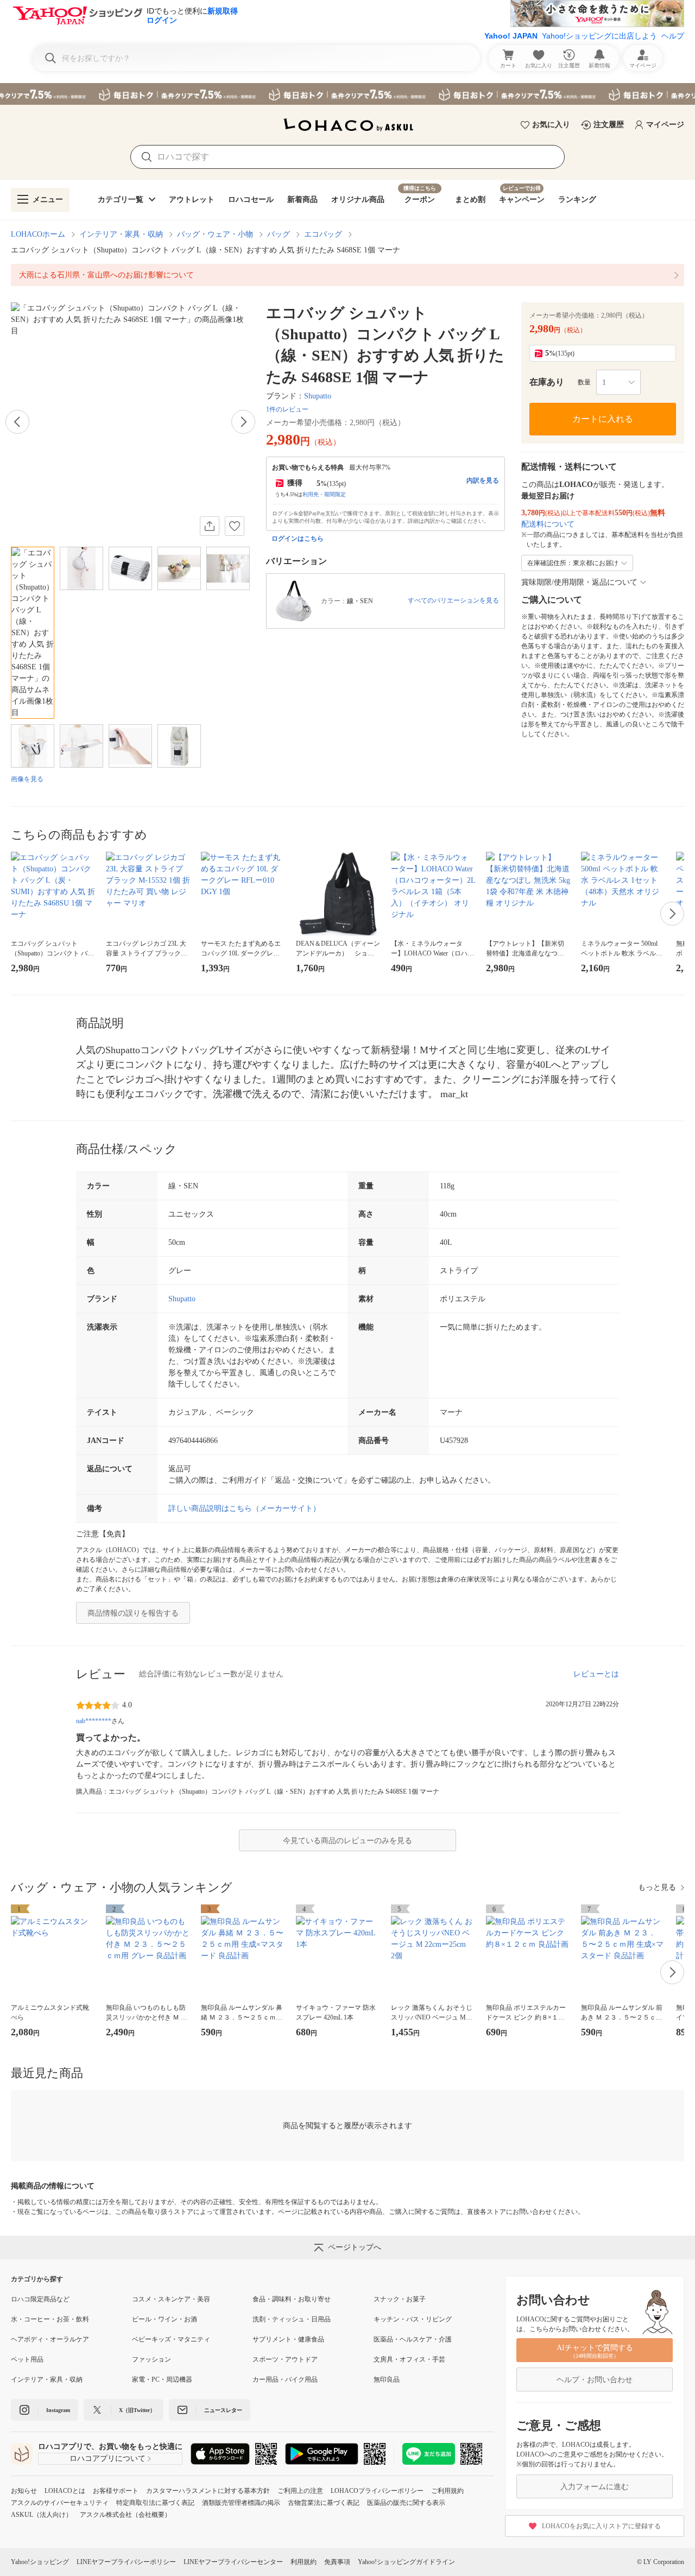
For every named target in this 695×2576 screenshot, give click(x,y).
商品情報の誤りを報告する (133, 1613)
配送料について (548, 524)
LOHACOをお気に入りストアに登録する (601, 2526)
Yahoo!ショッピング (40, 2562)
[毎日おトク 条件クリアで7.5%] (347, 94)
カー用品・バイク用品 (285, 2379)
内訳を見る (483, 480)
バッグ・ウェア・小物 (215, 234)
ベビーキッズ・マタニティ (171, 2339)
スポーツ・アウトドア (285, 2359)
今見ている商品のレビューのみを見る (347, 1841)
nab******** (94, 1721)
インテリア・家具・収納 (121, 234)
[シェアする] (210, 526)
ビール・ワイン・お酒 (165, 2319)
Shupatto (318, 396)
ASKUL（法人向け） (42, 2515)
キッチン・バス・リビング (413, 2319)
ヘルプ (673, 36)
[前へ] (17, 422)
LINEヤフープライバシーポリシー (126, 2562)
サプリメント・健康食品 (288, 2339)
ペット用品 (27, 2359)
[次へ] (243, 422)
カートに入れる (603, 419)
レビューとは (596, 1674)
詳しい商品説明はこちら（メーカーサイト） (244, 1508)
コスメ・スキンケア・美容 (171, 2299)
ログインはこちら (298, 539)
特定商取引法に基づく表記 (155, 2503)
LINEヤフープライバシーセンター (233, 2562)
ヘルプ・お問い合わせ (595, 2380)
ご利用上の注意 (300, 2491)
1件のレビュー (287, 409)
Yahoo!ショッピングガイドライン (406, 2562)
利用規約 (304, 2562)
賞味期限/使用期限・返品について (579, 582)
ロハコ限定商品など (40, 2299)
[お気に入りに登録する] (235, 526)
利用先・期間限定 (324, 494)
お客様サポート (116, 2491)
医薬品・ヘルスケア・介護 (413, 2339)
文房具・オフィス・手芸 (409, 2359)
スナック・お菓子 (400, 2299)
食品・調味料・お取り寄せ (292, 2299)
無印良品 (387, 2379)
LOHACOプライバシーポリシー (377, 2491)
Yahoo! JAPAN (511, 36)
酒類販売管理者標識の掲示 (241, 2503)
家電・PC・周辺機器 (162, 2379)
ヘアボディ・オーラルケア (50, 2339)
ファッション (151, 2359)
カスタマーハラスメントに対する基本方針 (208, 2491)
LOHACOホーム (38, 234)
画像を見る (27, 779)
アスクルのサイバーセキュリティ (60, 2503)
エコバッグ (323, 234)
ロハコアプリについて (108, 2458)
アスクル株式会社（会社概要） (125, 2515)
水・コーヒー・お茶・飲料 (50, 2319)
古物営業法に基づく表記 (324, 2503)
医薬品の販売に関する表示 (406, 2503)
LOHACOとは (65, 2491)
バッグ (279, 234)
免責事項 (337, 2562)
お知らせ (24, 2491)
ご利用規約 (447, 2491)
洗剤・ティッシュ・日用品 (292, 2319)
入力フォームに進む (595, 2487)
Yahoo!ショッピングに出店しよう (599, 36)
